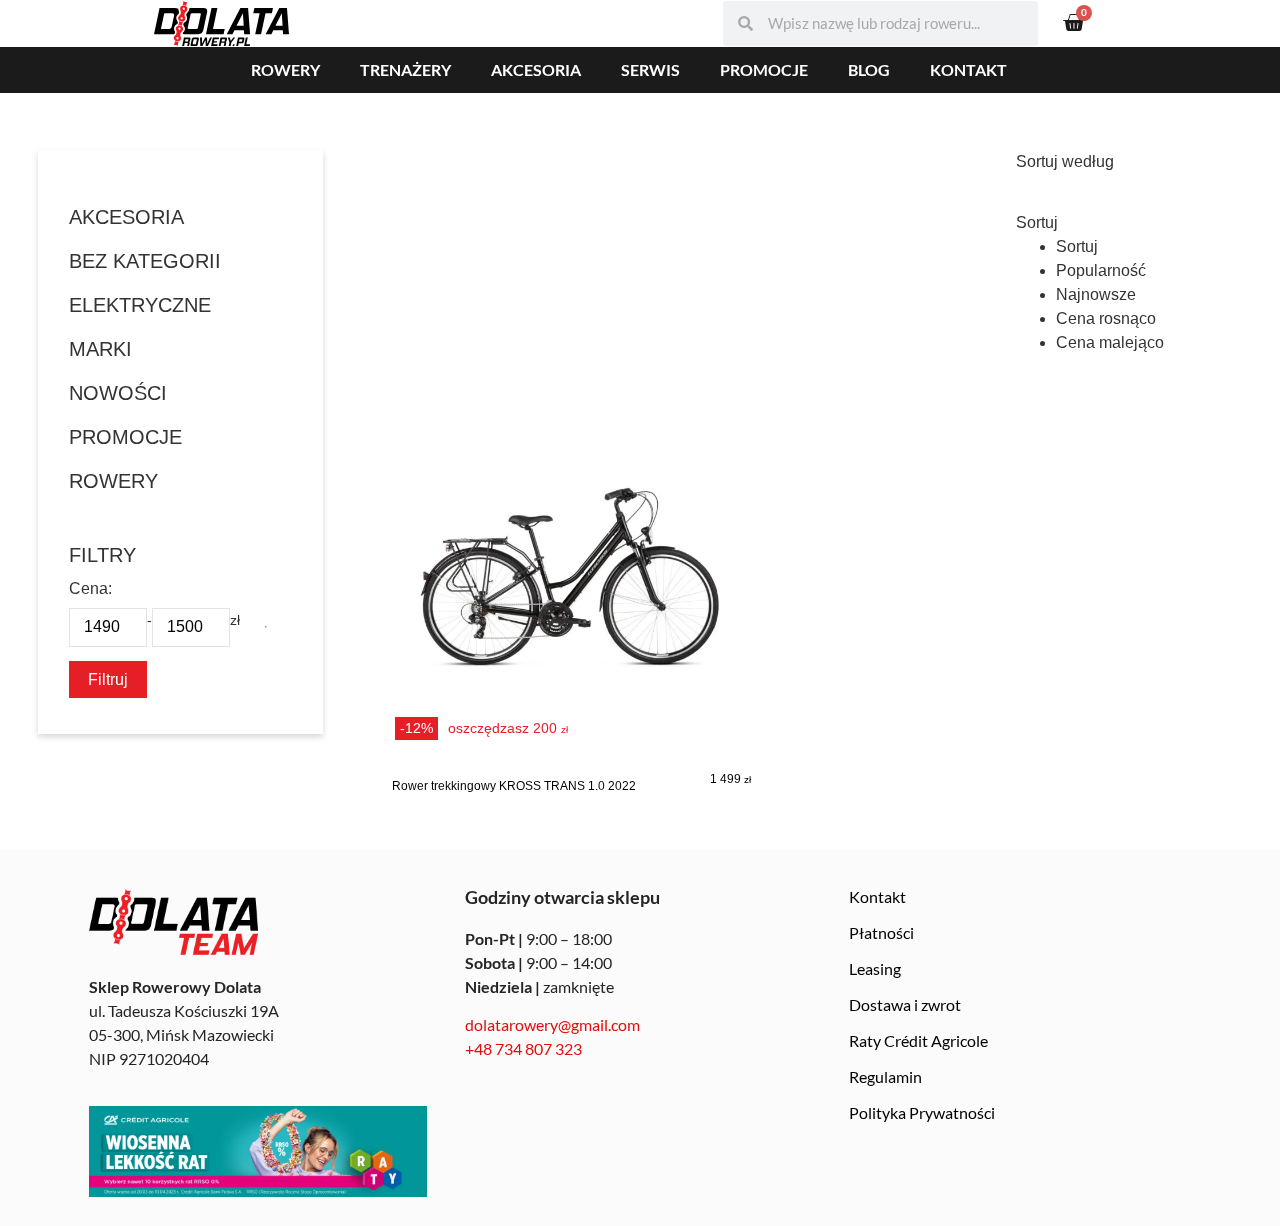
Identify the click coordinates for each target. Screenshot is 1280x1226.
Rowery (285, 69)
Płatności (881, 932)
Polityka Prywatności (922, 1112)
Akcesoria (536, 69)
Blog (869, 69)
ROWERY (113, 481)
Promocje (764, 69)
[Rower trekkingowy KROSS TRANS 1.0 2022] (571, 594)
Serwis (650, 69)
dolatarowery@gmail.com (552, 1024)
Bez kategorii (145, 261)
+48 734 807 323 (523, 1048)
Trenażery (405, 69)
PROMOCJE (125, 437)
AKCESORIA (126, 217)
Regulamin (885, 1076)
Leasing (875, 968)
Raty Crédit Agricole (918, 1040)
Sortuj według (1065, 162)
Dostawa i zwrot (905, 1004)
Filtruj (108, 679)
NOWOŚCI (118, 393)
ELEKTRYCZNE (140, 305)
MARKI (100, 349)
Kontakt (968, 69)
